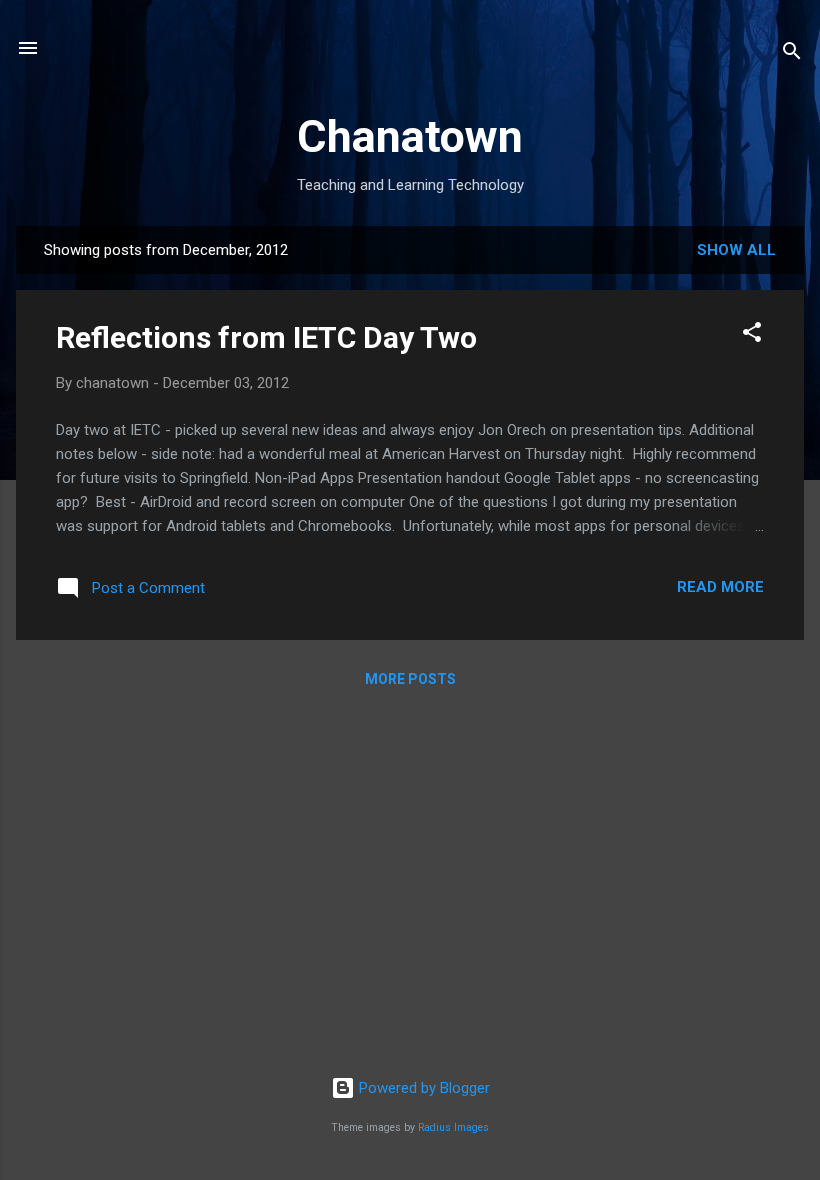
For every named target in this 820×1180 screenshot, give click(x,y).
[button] (752, 335)
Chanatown (410, 136)
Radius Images (453, 1127)
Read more (720, 587)
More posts (410, 679)
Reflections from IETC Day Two (266, 337)
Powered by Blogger (422, 1088)
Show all (736, 250)
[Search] (792, 54)
